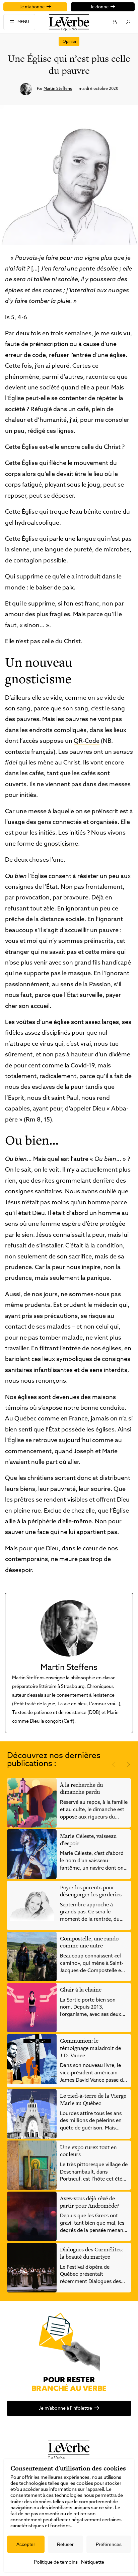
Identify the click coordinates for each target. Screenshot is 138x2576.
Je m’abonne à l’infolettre (65, 2409)
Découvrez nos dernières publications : (54, 1760)
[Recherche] (128, 22)
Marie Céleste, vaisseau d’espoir (88, 1840)
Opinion (70, 42)
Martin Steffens (58, 89)
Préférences (109, 2544)
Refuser (65, 2544)
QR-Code (87, 741)
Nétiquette (93, 2562)
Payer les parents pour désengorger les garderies (91, 1891)
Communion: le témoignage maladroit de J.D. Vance (90, 2048)
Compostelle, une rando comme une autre (89, 1942)
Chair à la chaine (81, 1990)
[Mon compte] (114, 22)
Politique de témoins (56, 2562)
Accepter (26, 2544)
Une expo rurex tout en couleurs (88, 2151)
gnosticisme (61, 844)
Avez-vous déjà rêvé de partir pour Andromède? (89, 2202)
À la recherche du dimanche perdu (81, 1788)
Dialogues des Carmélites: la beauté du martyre (91, 2253)
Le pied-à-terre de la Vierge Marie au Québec (93, 2099)
